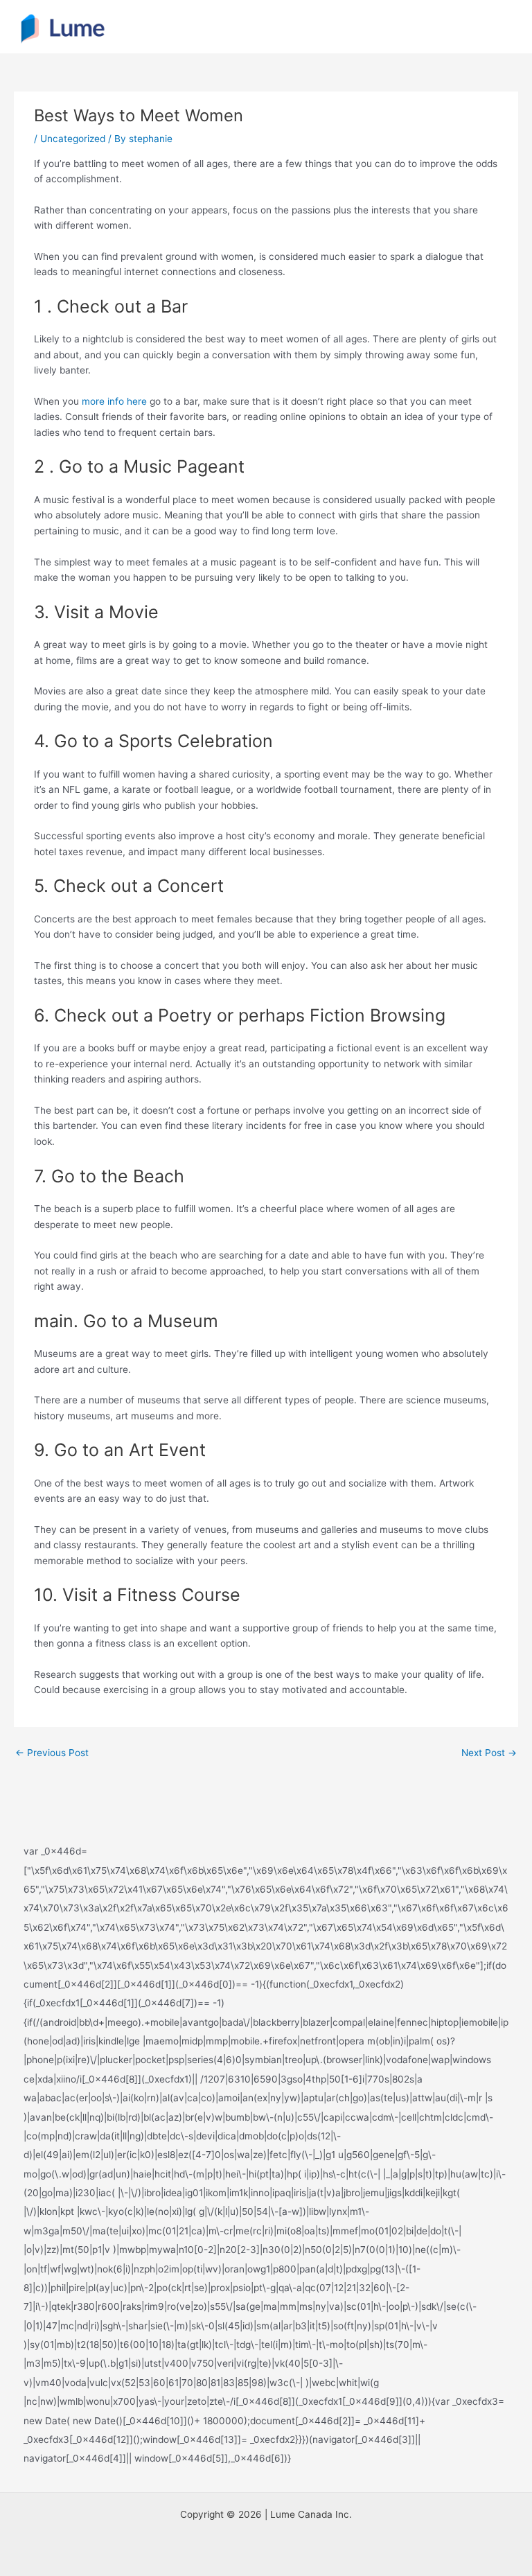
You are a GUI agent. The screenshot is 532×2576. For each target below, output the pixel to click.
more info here (114, 401)
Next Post (489, 1753)
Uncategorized (73, 139)
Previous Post (52, 1753)
